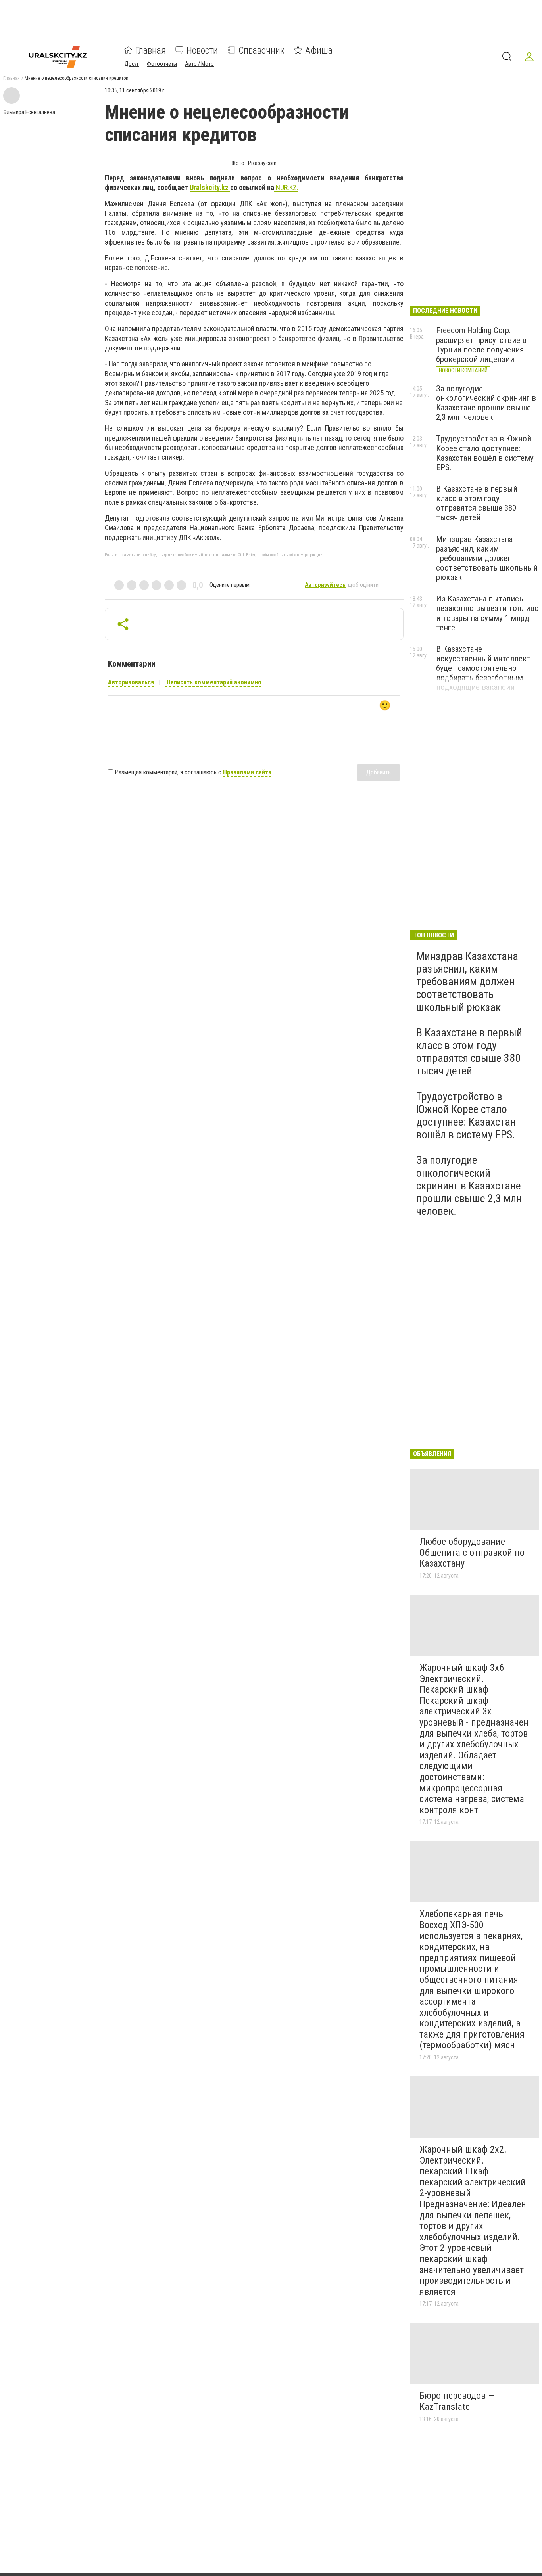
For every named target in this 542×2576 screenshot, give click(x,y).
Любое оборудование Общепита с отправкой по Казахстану (472, 1552)
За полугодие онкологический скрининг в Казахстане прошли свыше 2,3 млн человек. (486, 403)
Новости (202, 50)
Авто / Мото (199, 63)
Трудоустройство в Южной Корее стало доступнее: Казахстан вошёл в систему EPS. (485, 453)
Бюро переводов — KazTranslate (457, 2401)
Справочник (261, 50)
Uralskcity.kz (210, 187)
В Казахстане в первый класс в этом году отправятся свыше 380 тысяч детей (477, 503)
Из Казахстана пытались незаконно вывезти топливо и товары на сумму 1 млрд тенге (487, 613)
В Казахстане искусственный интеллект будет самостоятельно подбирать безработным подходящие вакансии (483, 668)
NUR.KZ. (286, 187)
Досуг (132, 63)
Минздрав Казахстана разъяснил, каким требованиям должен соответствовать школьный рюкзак (487, 558)
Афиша (319, 50)
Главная (151, 50)
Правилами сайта (247, 772)
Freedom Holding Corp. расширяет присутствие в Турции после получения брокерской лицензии (481, 345)
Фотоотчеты (162, 63)
